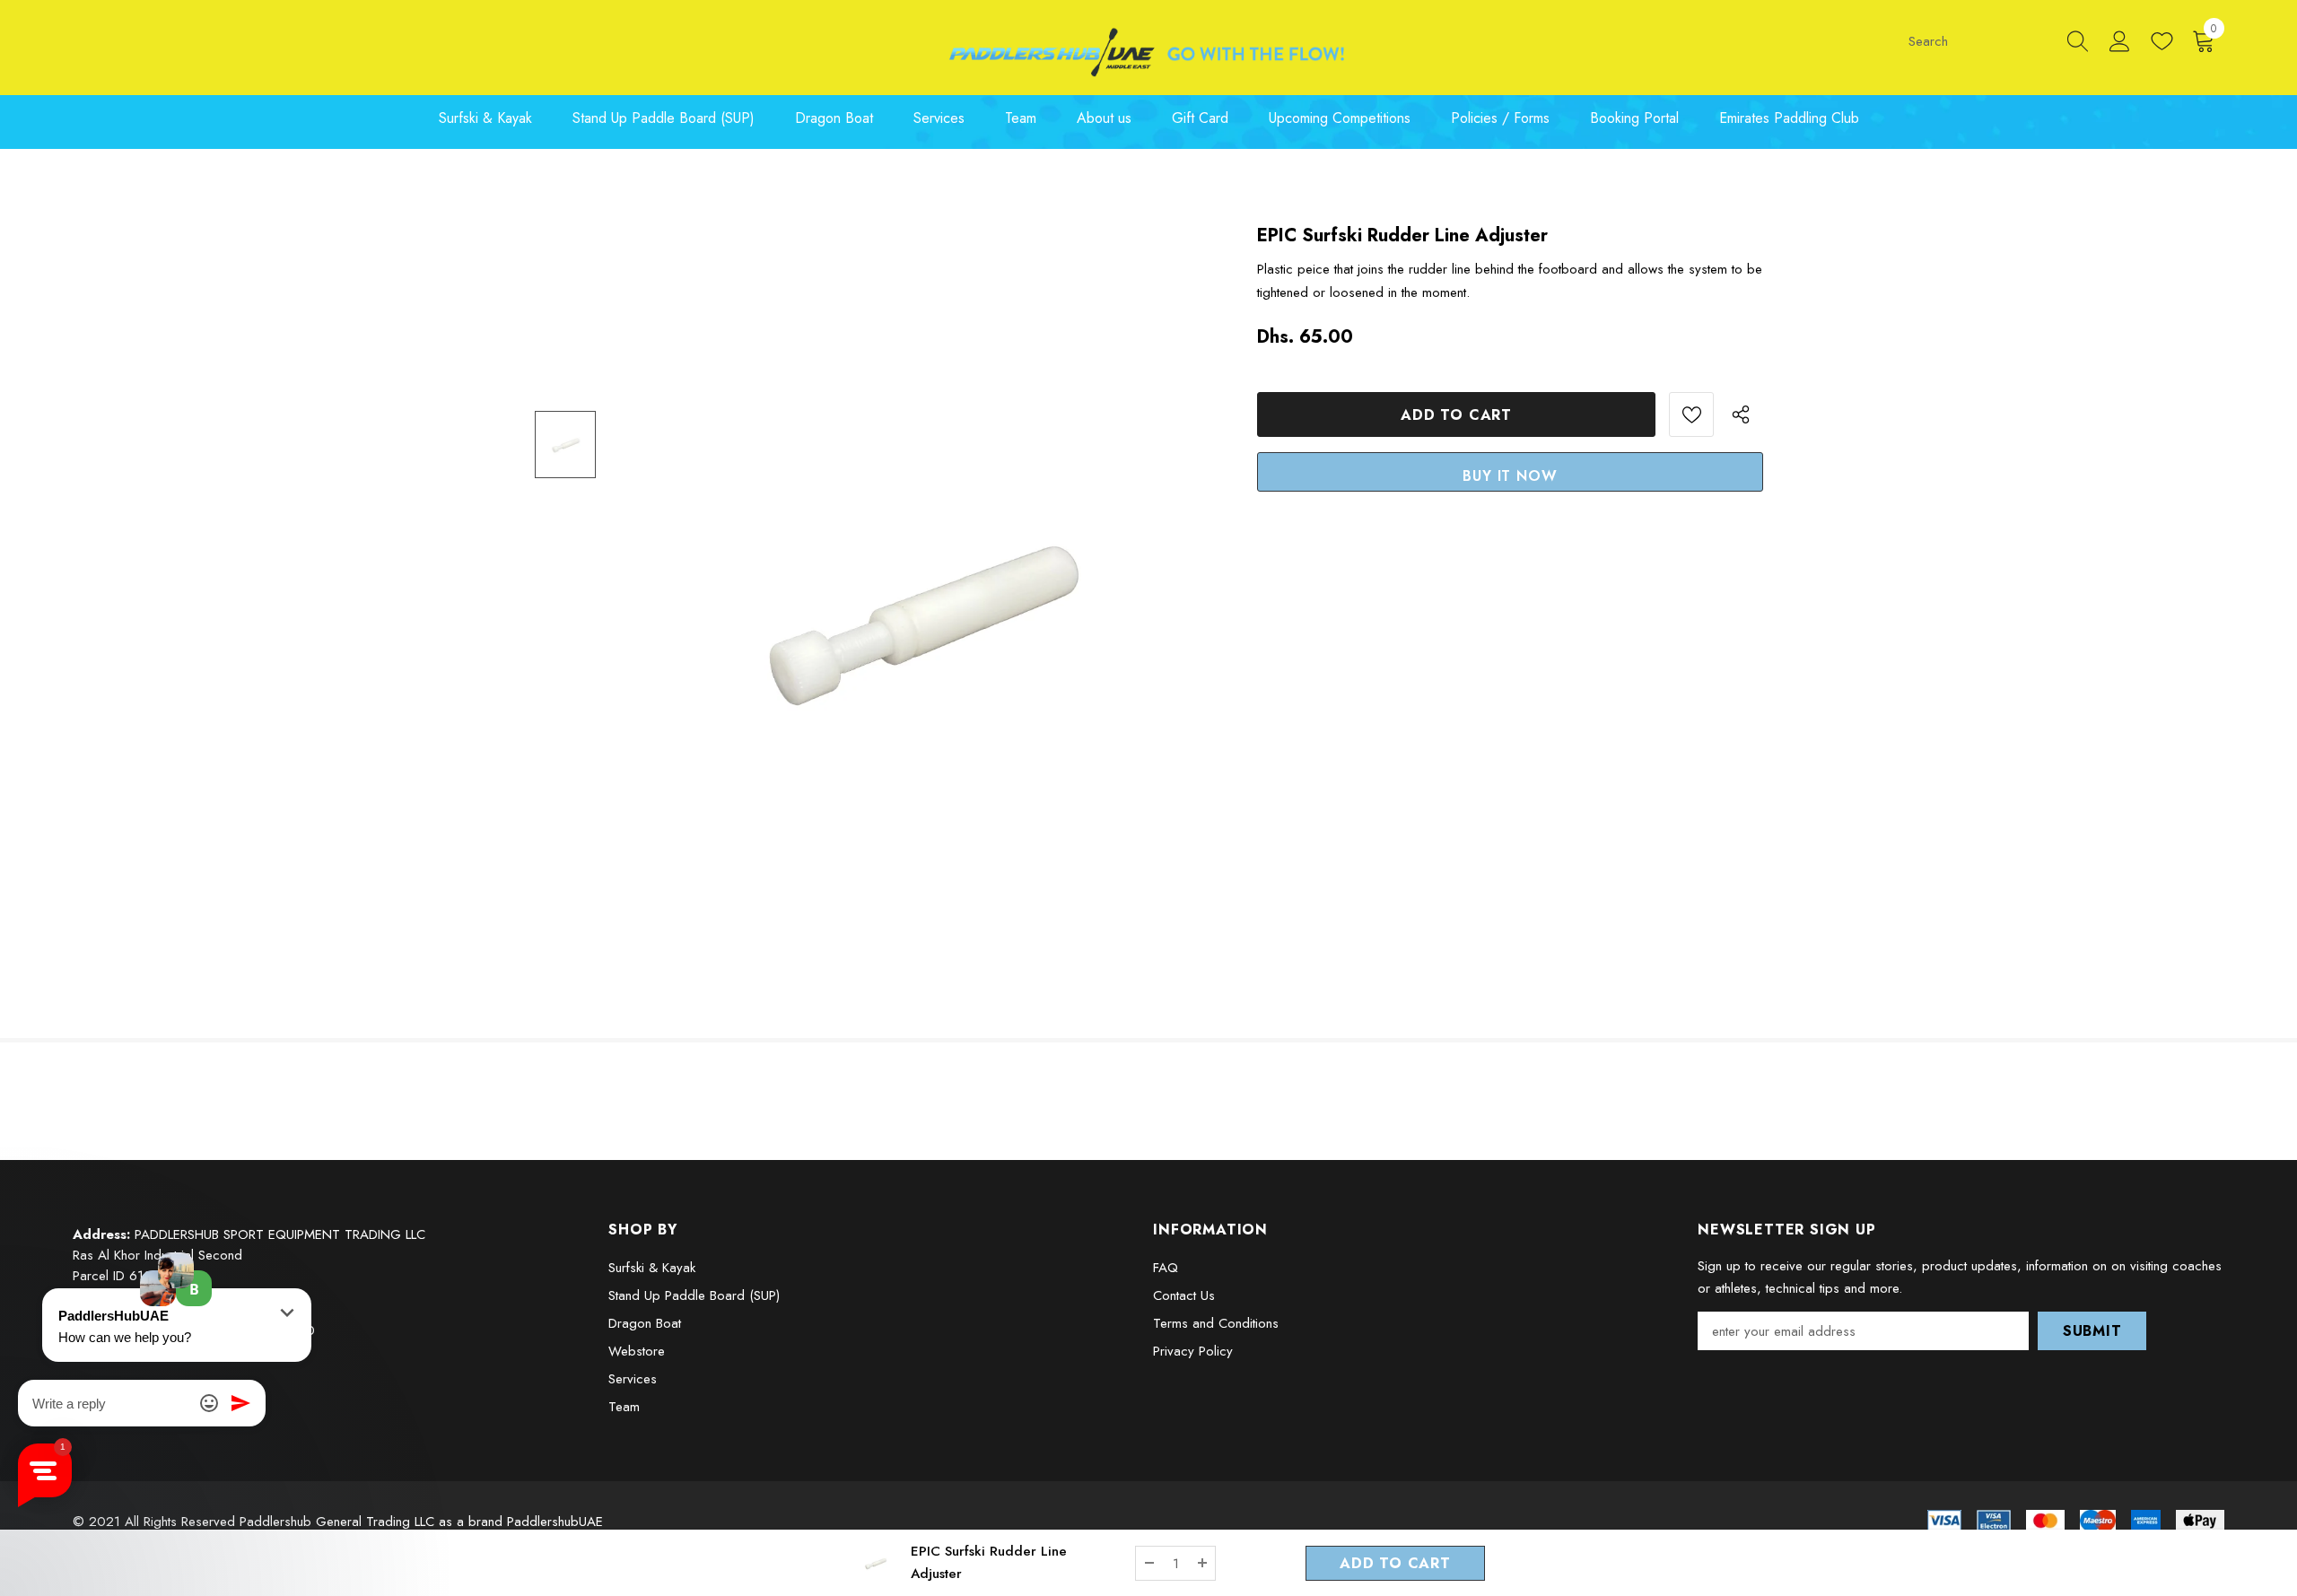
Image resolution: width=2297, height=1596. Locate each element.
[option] (916, 610)
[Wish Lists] (1691, 414)
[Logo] (1148, 52)
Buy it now (1510, 476)
